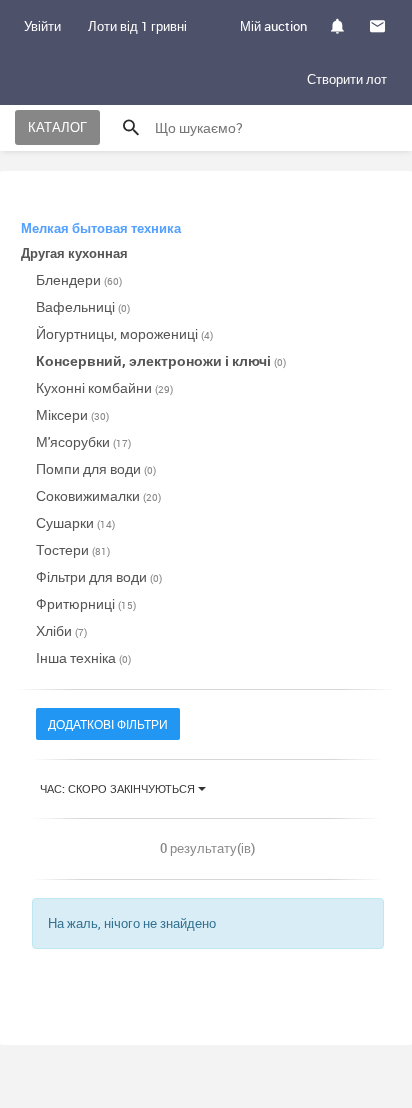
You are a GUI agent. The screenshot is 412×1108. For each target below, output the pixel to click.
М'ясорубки (83, 441)
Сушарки (75, 522)
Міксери (72, 414)
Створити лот (347, 79)
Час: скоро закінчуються (119, 788)
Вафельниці (83, 306)
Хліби (61, 630)
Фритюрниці (86, 603)
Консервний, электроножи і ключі (161, 360)
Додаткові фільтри (108, 724)
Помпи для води (96, 468)
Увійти (42, 26)
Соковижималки (98, 495)
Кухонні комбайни (104, 387)
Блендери (79, 279)
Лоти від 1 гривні (137, 26)
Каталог (57, 127)
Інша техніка (83, 657)
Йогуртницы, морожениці (124, 333)
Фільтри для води (99, 576)
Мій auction (273, 26)
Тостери (73, 549)
